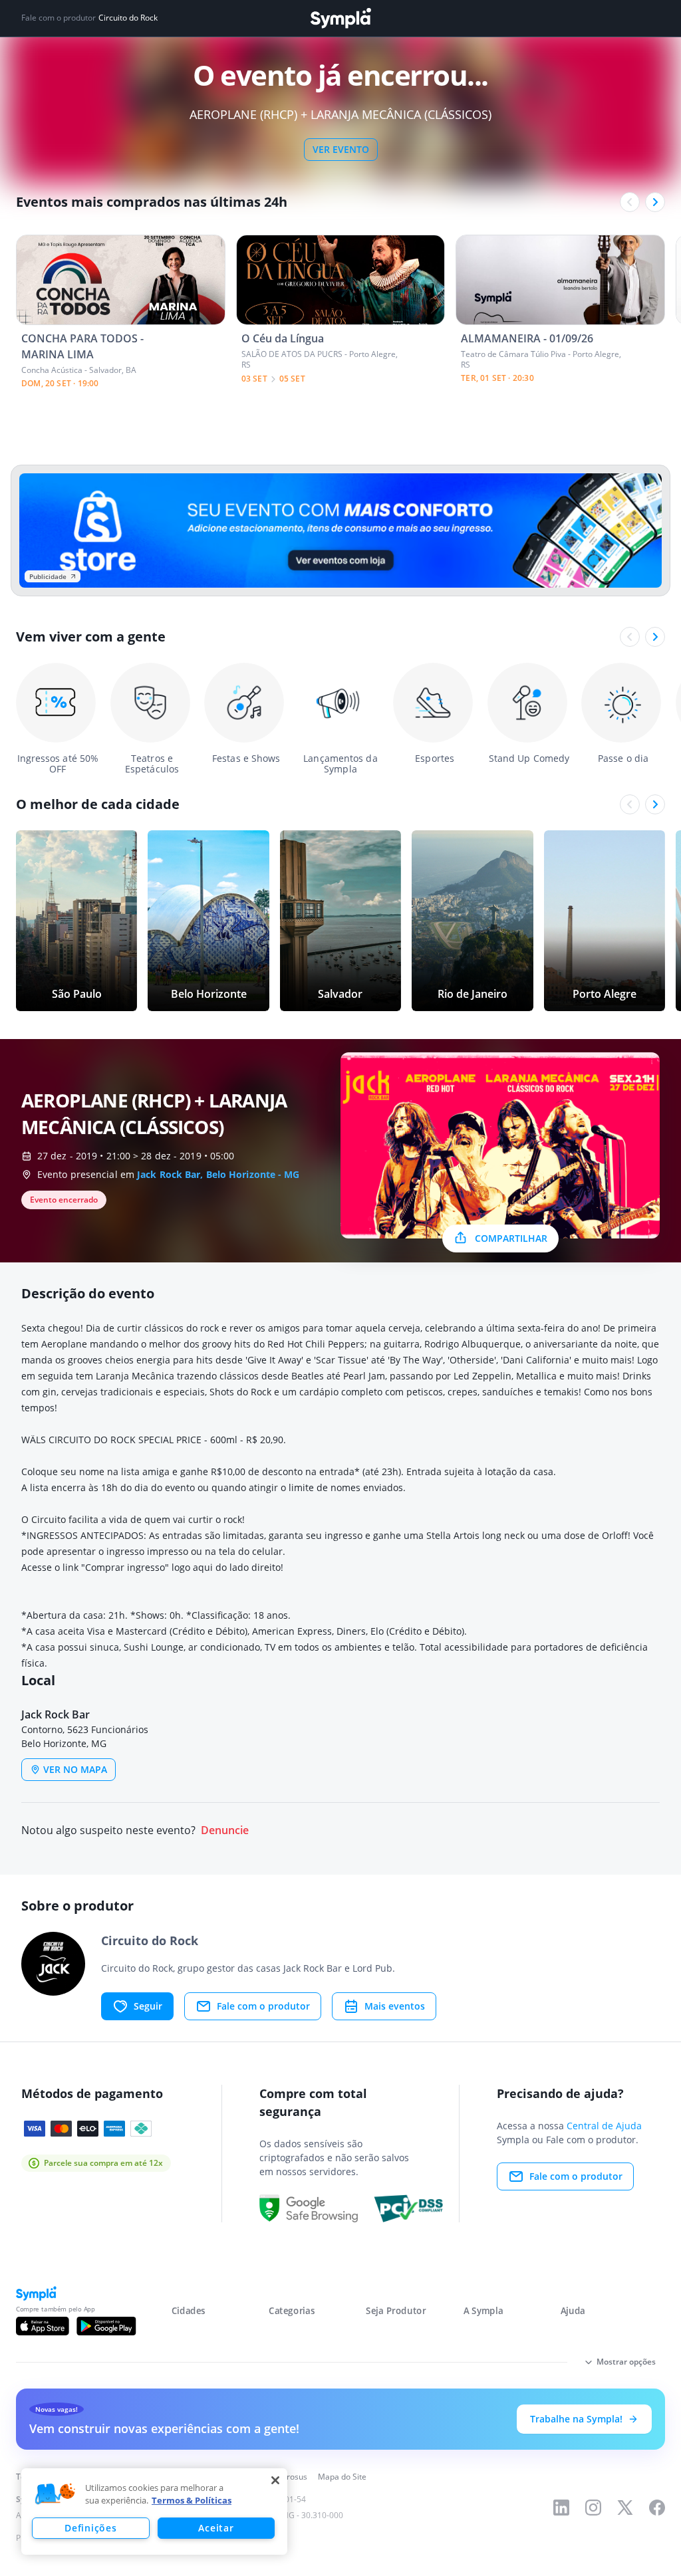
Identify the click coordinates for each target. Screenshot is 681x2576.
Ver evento (341, 149)
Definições (90, 2528)
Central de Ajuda (604, 2126)
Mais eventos (395, 2006)
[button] (55, 2494)
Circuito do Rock (128, 18)
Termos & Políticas (192, 2500)
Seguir (148, 2006)
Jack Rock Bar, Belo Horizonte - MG (218, 1174)
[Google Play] (106, 2326)
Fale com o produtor (263, 2006)
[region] (154, 2512)
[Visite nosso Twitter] (625, 2508)
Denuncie (225, 1830)
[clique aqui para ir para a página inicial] (340, 18)
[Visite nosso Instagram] (593, 2508)
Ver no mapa (75, 1769)
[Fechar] (275, 2480)
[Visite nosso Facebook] (657, 2508)
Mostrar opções (626, 2362)
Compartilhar (511, 1238)
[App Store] (43, 2326)
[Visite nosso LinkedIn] (561, 2508)
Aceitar (216, 2528)
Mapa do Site (342, 2477)
